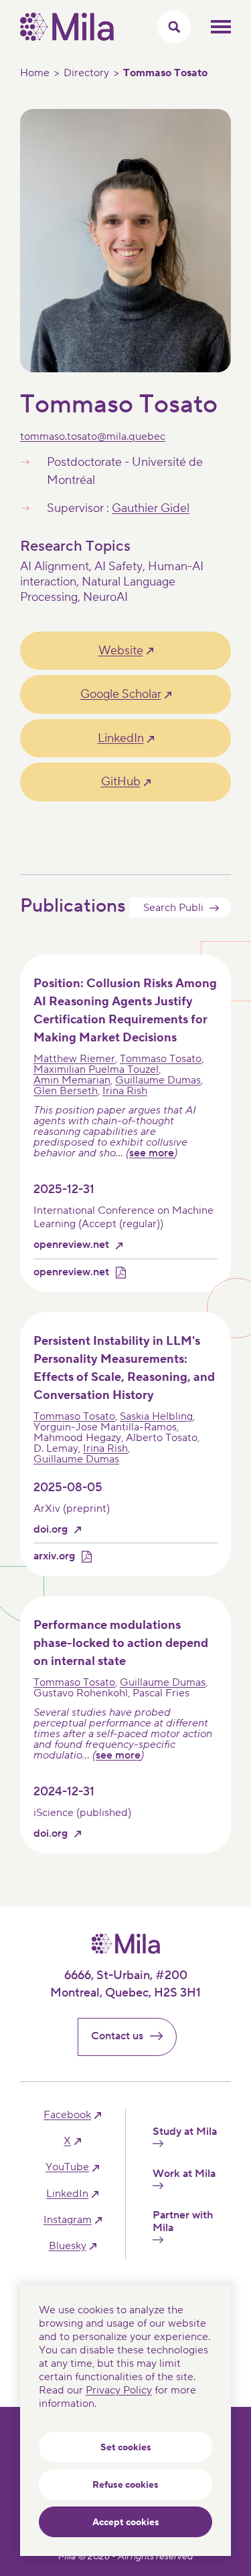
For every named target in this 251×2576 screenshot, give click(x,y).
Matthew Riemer (74, 1059)
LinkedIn (121, 738)
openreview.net (71, 1245)
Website (121, 651)
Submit (214, 908)
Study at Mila (185, 2132)
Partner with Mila (183, 2222)
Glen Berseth (66, 1091)
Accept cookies (126, 2523)
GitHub (121, 782)
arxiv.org (54, 1556)
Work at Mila (184, 2174)
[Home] (67, 37)
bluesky (68, 2246)
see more (152, 1153)
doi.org (51, 1530)
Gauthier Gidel (151, 508)
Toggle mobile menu (221, 27)
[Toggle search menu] (174, 27)
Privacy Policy (119, 2390)
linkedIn (67, 2194)
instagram (68, 2220)
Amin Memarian (72, 1080)
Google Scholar (121, 694)
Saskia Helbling (156, 1416)
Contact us (117, 2036)
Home (35, 73)
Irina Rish (125, 1091)
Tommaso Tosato (161, 1059)
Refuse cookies (125, 2485)
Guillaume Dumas (158, 1080)
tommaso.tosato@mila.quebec (93, 436)
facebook (67, 2115)
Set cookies (126, 2448)
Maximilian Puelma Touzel (96, 1069)
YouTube (67, 2167)
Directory (86, 73)
